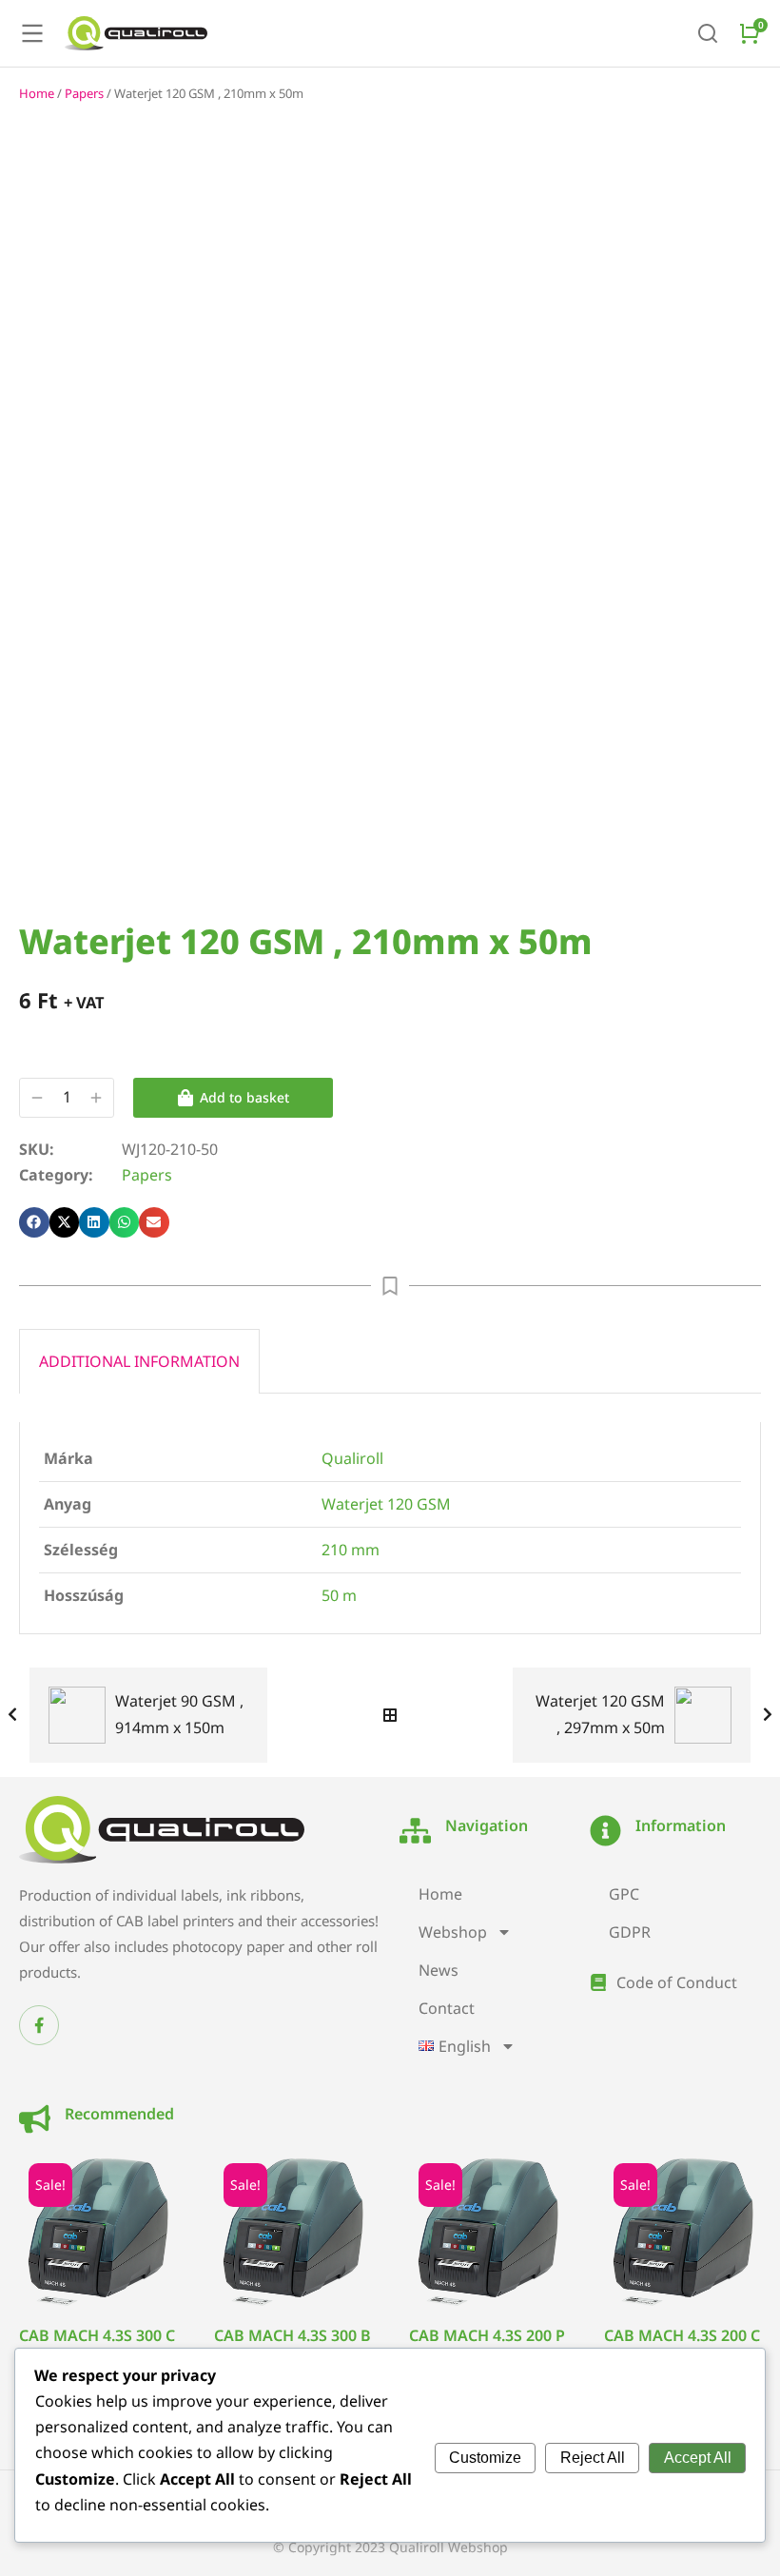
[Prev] (17, 1715)
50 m (339, 1595)
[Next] (763, 1715)
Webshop (453, 1932)
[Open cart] (750, 33)
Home (37, 93)
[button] (34, 1222)
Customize (485, 2458)
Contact (447, 2008)
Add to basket (244, 1097)
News (439, 1970)
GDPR (630, 1932)
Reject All (593, 2458)
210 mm (351, 1550)
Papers (84, 93)
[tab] (139, 1361)
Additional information (139, 1361)
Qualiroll (352, 1458)
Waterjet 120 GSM (386, 1504)
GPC (624, 1894)
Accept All (698, 2458)
